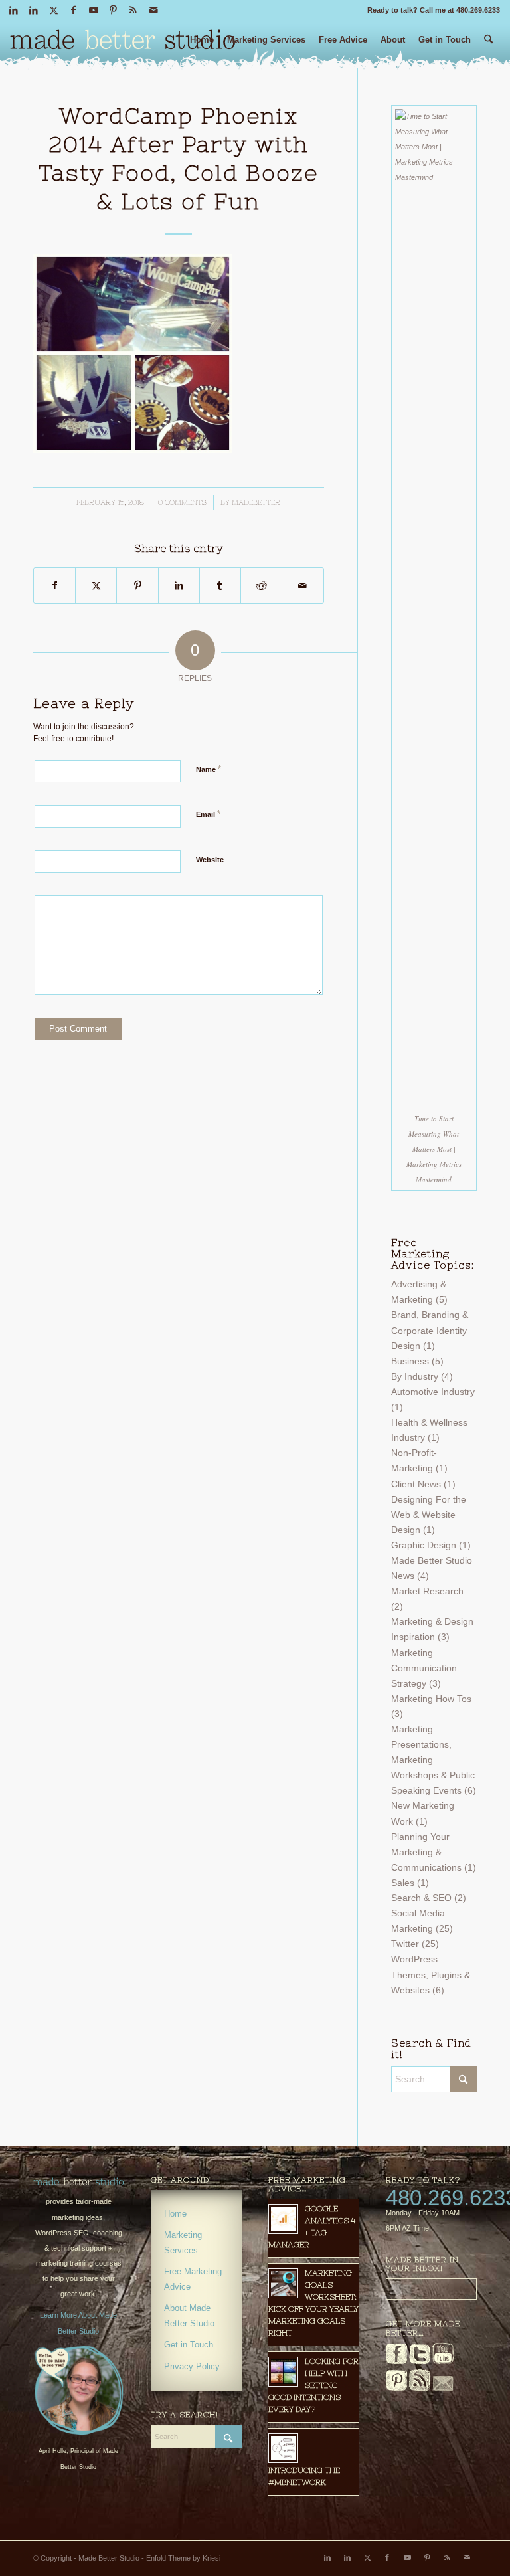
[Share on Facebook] (54, 586)
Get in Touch (189, 2345)
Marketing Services (183, 2243)
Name (209, 769)
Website (210, 860)
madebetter (256, 502)
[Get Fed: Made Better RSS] (420, 2388)
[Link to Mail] (153, 10)
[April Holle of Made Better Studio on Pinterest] (396, 2388)
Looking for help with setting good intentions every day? (313, 2385)
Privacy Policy (192, 2366)
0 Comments (182, 502)
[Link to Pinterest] (113, 10)
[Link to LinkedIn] (14, 10)
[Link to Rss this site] (133, 10)
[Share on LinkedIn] (179, 586)
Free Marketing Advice (193, 2279)
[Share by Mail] (302, 586)
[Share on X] (96, 586)
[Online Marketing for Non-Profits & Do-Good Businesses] (79, 2182)
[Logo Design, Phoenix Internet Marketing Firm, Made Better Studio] (123, 43)
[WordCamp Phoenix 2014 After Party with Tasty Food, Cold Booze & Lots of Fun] (133, 450)
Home (175, 2214)
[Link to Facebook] (73, 10)
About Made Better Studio (189, 2316)
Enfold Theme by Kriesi (183, 2558)
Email (208, 814)
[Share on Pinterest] (137, 586)
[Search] (488, 45)
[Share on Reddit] (261, 586)
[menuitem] (202, 45)
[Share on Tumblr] (220, 586)
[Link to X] (53, 10)
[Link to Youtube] (93, 10)
